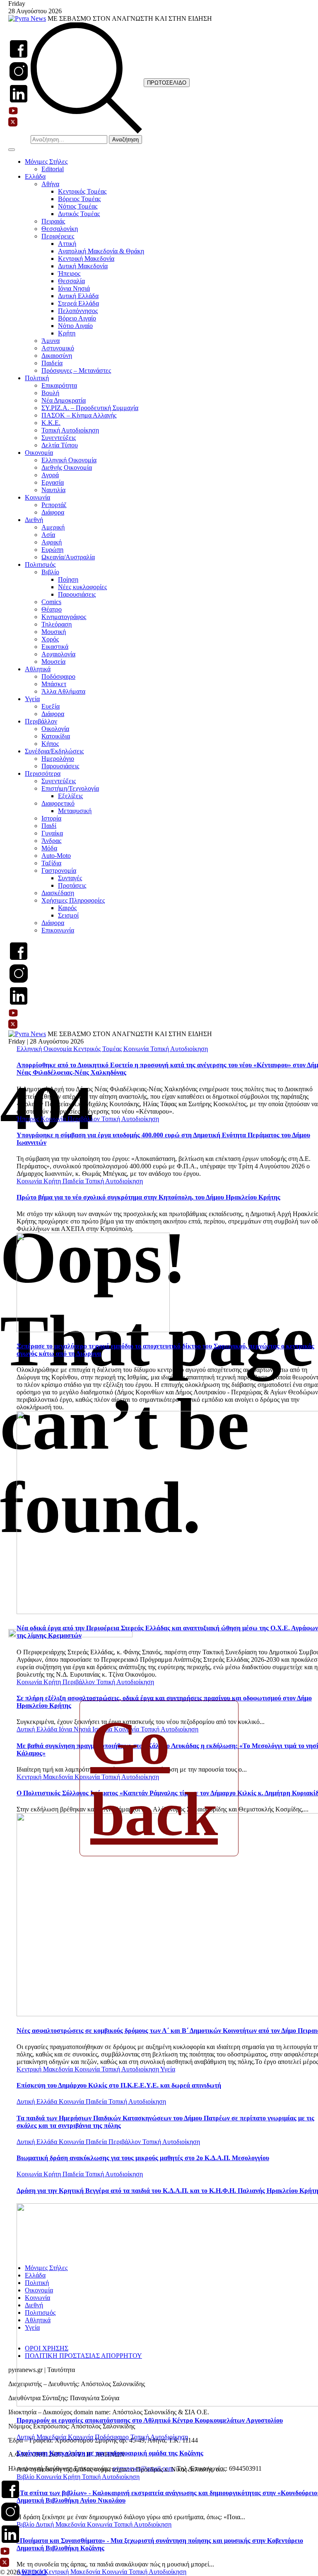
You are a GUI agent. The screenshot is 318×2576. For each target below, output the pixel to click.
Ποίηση (68, 579)
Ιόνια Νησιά (74, 288)
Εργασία (53, 482)
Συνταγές (70, 878)
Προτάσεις (72, 885)
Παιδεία (52, 363)
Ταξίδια (51, 863)
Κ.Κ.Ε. (51, 423)
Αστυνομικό (58, 348)
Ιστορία (51, 818)
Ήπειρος (69, 273)
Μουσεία (53, 662)
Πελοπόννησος (78, 311)
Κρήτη (67, 333)
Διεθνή (34, 520)
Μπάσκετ (54, 684)
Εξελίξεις (70, 796)
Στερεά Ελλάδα (78, 303)
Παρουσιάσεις (77, 594)
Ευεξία (51, 706)
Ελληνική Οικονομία (69, 460)
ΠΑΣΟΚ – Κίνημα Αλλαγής (79, 415)
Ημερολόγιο (58, 759)
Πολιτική (37, 378)
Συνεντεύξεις (59, 438)
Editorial (53, 169)
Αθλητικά (38, 669)
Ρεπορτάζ (54, 505)
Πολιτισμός (40, 564)
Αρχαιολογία (58, 654)
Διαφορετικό (58, 803)
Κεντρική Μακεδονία (86, 259)
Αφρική (52, 542)
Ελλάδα (35, 176)
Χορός (50, 639)
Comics (51, 602)
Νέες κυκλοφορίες (82, 587)
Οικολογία (55, 729)
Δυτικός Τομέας (79, 214)
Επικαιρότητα (59, 385)
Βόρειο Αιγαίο (77, 318)
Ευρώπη (52, 550)
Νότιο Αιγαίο (75, 326)
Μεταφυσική (75, 811)
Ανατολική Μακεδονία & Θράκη (101, 251)
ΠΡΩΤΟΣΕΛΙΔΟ (167, 83)
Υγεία (32, 699)
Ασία (48, 535)
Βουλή (50, 393)
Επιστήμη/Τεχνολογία (70, 788)
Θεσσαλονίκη (60, 229)
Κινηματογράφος (64, 617)
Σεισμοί (68, 915)
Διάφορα (53, 512)
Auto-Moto (56, 856)
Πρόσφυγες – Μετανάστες (76, 370)
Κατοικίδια (56, 736)
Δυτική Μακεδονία (83, 266)
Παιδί (49, 826)
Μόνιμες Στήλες (46, 161)
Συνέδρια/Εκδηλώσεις (54, 751)
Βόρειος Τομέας (79, 199)
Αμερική (53, 527)
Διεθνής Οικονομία (67, 467)
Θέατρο (52, 609)
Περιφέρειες (58, 236)
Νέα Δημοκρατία (64, 400)
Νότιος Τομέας (78, 206)
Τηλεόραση (57, 624)
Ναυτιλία (53, 490)
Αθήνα (50, 184)
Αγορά (50, 475)
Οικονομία (39, 453)
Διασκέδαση (58, 893)
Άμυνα (51, 341)
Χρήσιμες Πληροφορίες (73, 900)
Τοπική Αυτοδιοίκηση (70, 430)
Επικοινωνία (58, 930)
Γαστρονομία (59, 870)
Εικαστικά (55, 647)
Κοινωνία (37, 497)
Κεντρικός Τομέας (82, 191)
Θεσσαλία (71, 281)
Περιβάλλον (41, 721)
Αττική (67, 244)
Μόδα (49, 848)
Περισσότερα (43, 773)
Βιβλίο (50, 572)
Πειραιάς (53, 221)
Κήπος (50, 744)
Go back (154, 1778)
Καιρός (67, 908)
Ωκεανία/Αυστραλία (68, 557)
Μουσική (54, 632)
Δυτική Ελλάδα (78, 296)
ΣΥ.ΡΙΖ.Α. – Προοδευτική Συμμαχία (90, 408)
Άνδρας (51, 841)
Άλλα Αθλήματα (63, 691)
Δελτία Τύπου (60, 445)
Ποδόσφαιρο (58, 676)
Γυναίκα (52, 833)
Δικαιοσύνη (57, 356)
